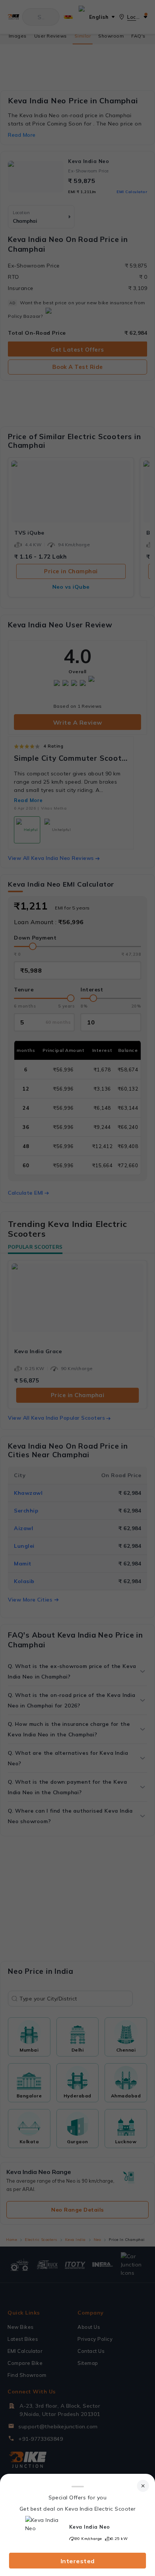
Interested (78, 2561)
